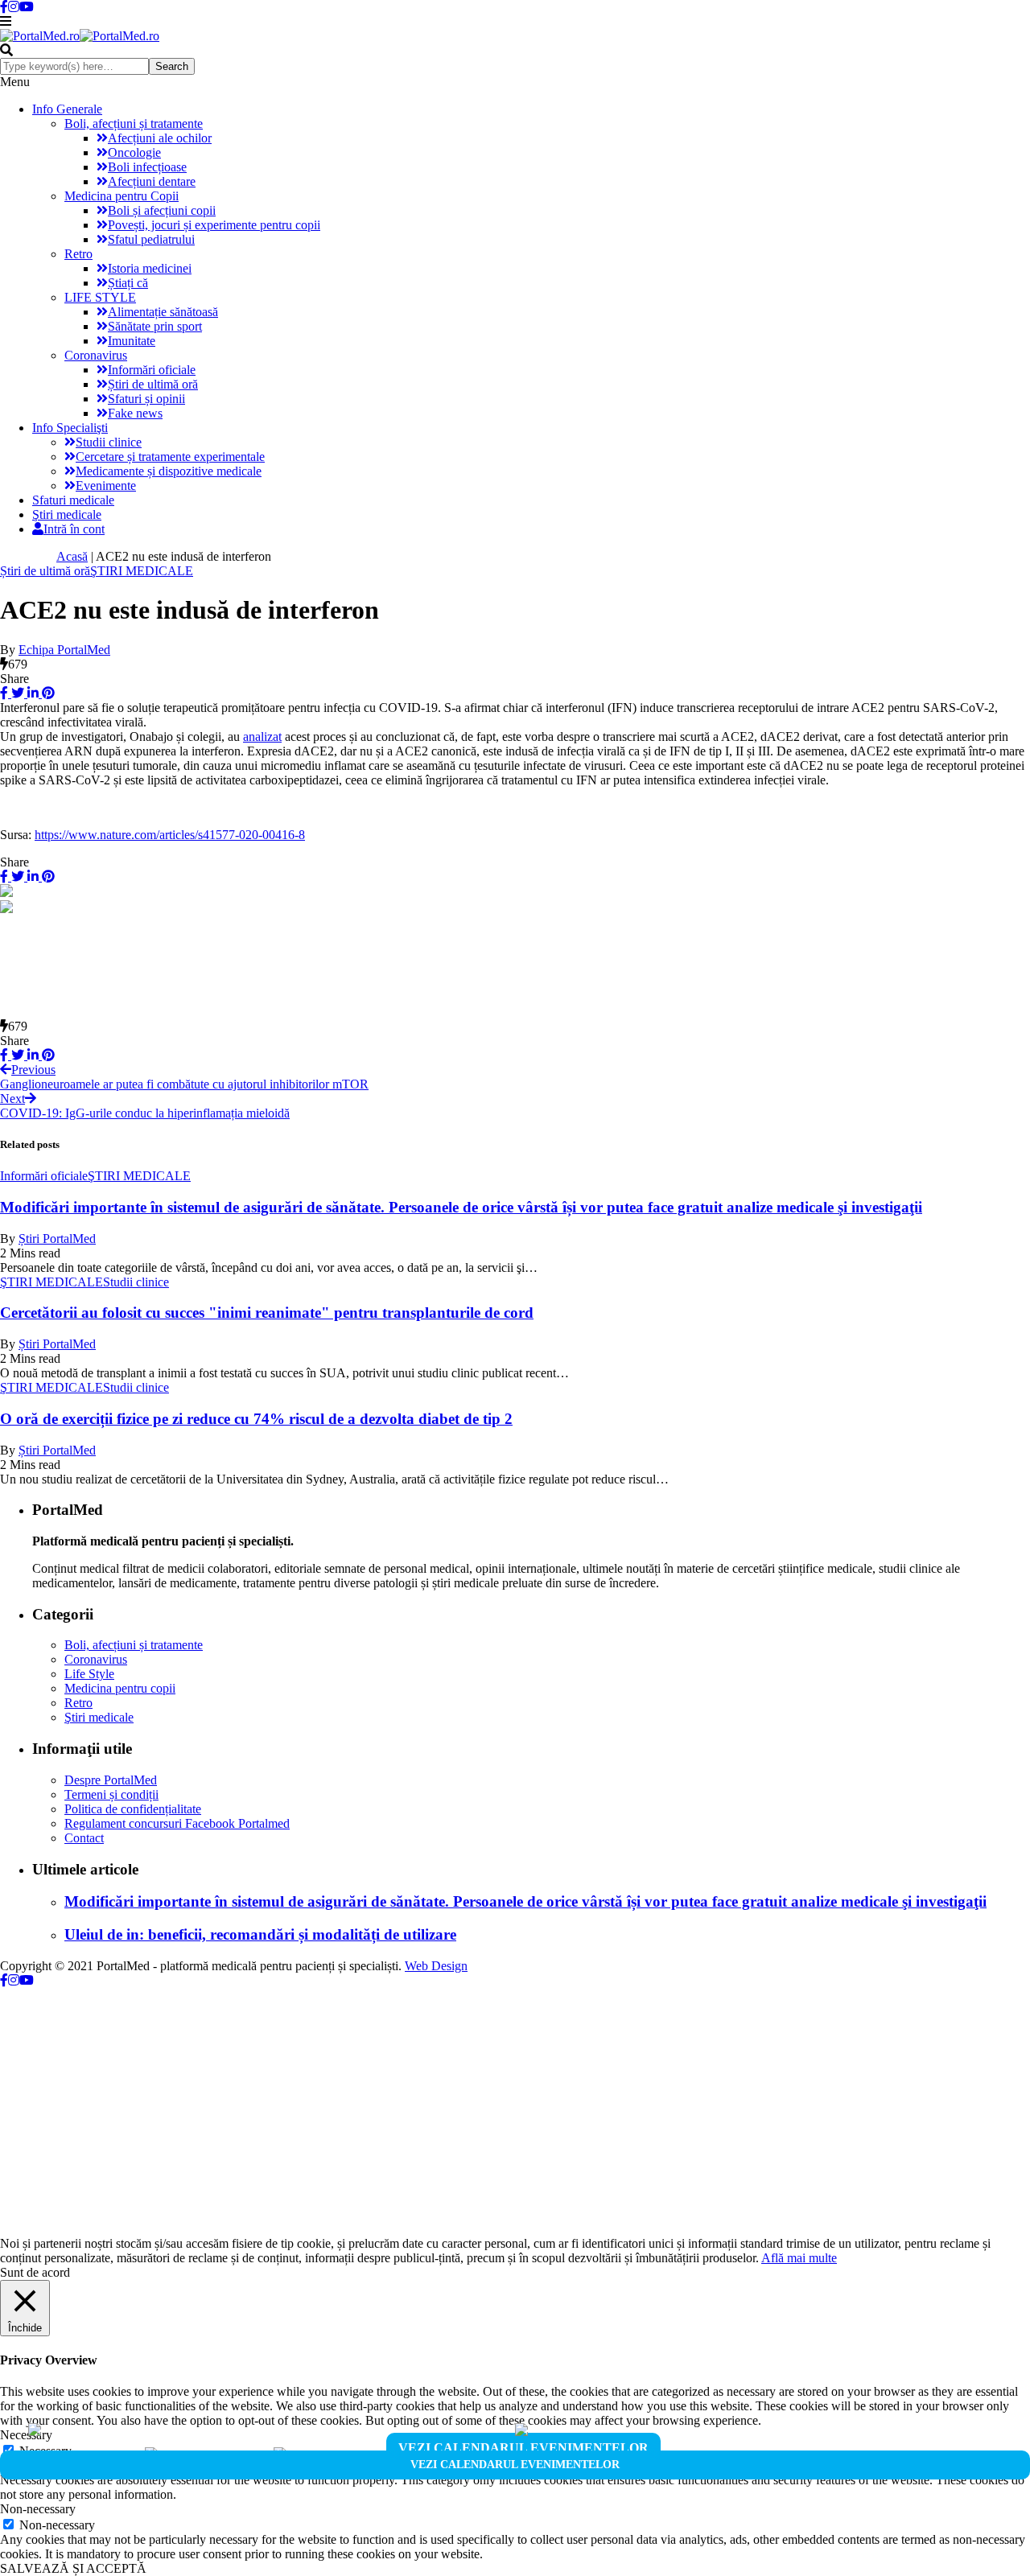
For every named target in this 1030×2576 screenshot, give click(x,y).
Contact (84, 1838)
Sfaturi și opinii (146, 399)
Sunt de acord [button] (35, 2272)
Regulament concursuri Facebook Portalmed (177, 1823)
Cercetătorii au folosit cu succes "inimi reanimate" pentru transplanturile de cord (267, 1313)
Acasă (72, 556)
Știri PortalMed (57, 1239)
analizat (262, 737)
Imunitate (132, 341)
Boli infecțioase (147, 167)
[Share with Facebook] (4, 693)
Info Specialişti (70, 428)
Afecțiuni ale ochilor (160, 138)
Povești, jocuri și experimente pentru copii (214, 225)
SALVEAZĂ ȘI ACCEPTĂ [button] (73, 2568)
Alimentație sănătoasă (163, 312)
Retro (78, 254)
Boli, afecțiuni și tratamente (134, 123)
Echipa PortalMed (64, 650)
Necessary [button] (26, 2435)
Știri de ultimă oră (153, 384)
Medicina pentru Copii (122, 196)
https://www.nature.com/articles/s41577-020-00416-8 (170, 835)
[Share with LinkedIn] (31, 693)
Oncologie (134, 152)
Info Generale (67, 109)
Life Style (89, 1674)
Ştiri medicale (67, 514)
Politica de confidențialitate (133, 1809)
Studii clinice (109, 442)
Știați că (128, 283)
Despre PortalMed (111, 1780)
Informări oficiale (152, 370)
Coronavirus (96, 355)
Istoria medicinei (150, 268)
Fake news (135, 413)
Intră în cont (74, 529)
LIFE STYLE (100, 297)
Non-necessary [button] (38, 2509)
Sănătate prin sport (155, 326)
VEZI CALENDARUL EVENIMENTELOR (523, 2448)
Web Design (436, 1966)
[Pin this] (47, 693)
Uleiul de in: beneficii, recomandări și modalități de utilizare (260, 1934)
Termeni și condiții (111, 1794)
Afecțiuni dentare (152, 181)
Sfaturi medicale (73, 500)
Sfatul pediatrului (151, 239)
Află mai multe (799, 2258)
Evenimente (106, 486)
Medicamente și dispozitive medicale (169, 471)
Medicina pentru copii (120, 1688)
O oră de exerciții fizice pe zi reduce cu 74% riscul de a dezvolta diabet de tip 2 (256, 1419)
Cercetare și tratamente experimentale (170, 457)
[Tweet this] (16, 693)
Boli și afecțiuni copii (162, 210)
